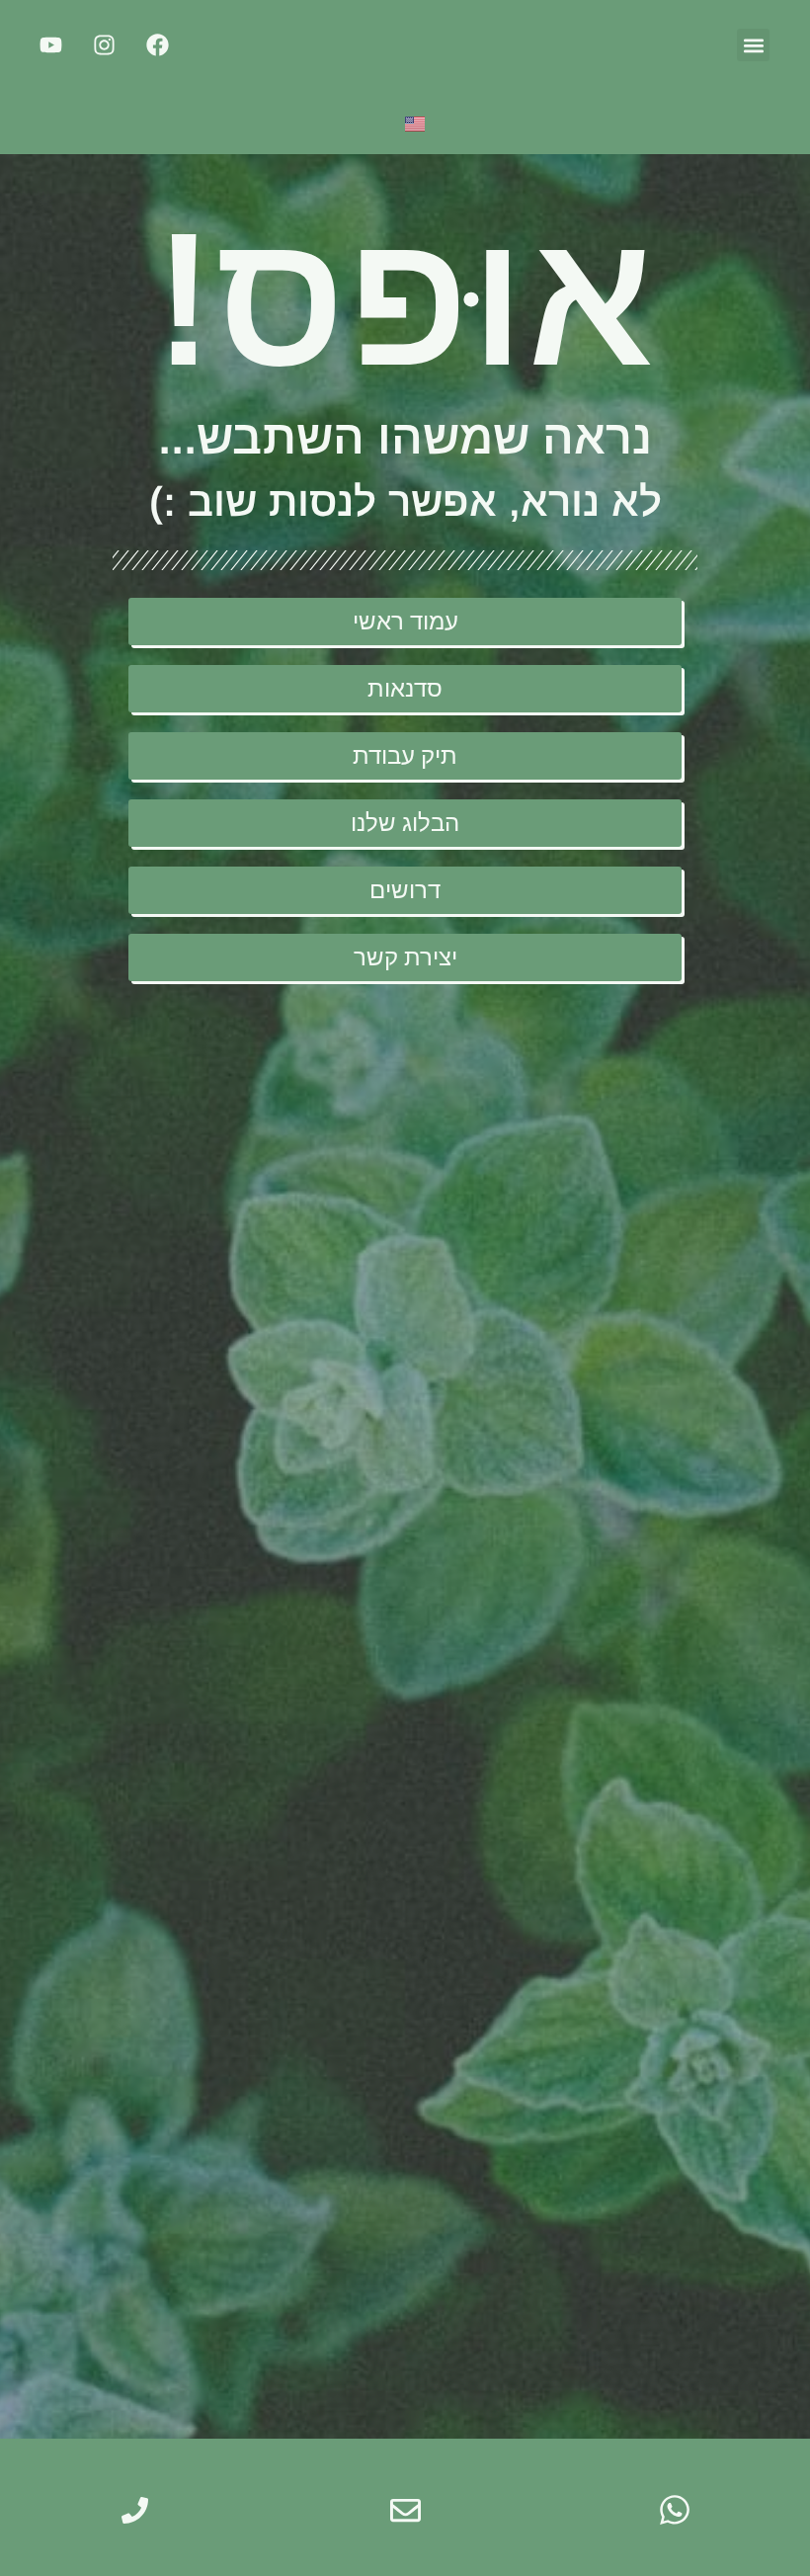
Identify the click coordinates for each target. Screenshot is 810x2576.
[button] (753, 45)
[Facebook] (158, 45)
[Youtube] (51, 45)
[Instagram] (105, 45)
